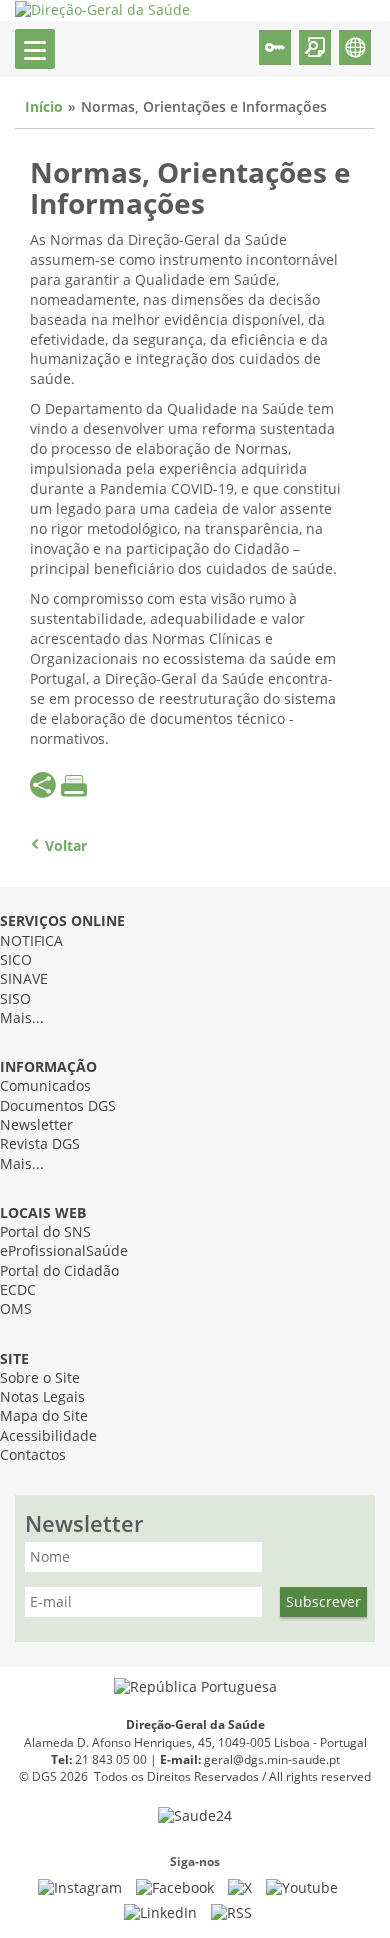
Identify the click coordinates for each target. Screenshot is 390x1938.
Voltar (66, 846)
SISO (15, 999)
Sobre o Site (40, 1378)
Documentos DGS (58, 1106)
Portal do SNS (45, 1232)
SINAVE (24, 979)
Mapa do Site (44, 1416)
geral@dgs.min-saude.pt (272, 1760)
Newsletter (36, 1125)
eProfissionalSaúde (64, 1251)
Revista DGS (40, 1144)
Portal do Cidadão (59, 1271)
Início (44, 107)
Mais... (22, 1018)
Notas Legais (42, 1397)
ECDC (18, 1290)
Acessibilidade (48, 1436)
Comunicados (45, 1086)
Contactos (33, 1455)
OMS (16, 1309)
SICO (16, 960)
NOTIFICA (31, 941)
